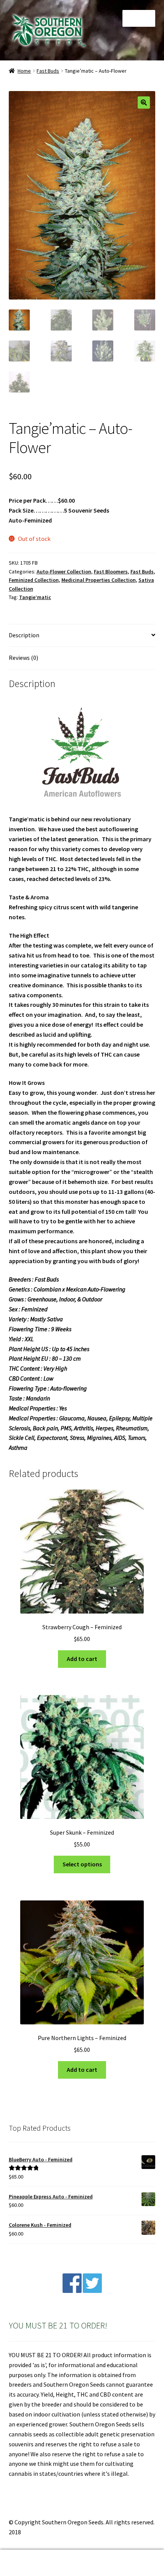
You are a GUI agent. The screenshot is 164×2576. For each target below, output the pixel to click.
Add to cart (82, 1659)
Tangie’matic (35, 597)
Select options (82, 1864)
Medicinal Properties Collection (99, 580)
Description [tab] (24, 635)
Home (24, 71)
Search (82, 2563)
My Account (27, 2563)
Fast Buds (48, 71)
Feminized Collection (34, 580)
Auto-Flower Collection (64, 572)
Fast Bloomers (111, 572)
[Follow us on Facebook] (72, 2291)
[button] (144, 103)
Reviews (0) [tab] (23, 658)
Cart (126, 2556)
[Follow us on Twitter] (92, 2291)
